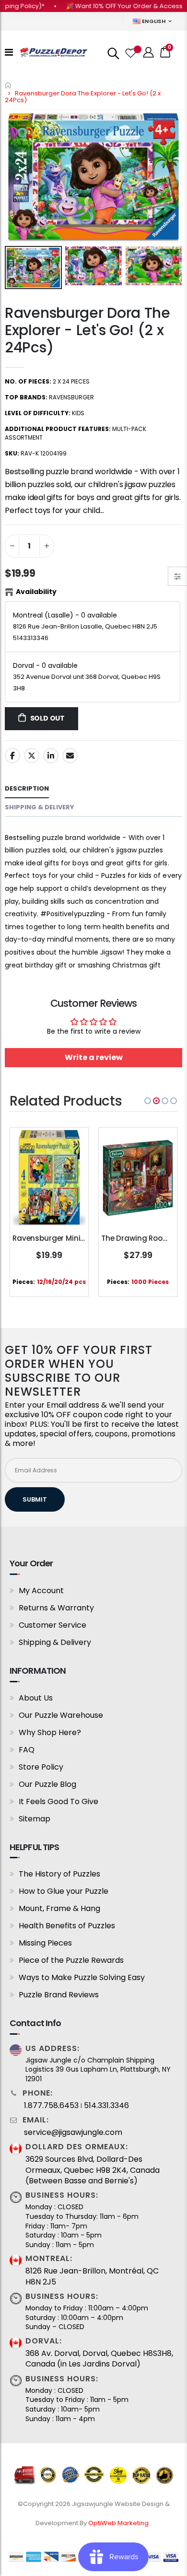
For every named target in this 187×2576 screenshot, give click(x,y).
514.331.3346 (106, 2106)
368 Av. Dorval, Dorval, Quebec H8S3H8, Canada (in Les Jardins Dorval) (99, 2359)
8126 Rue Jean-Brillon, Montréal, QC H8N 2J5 (92, 2276)
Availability (36, 592)
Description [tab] (27, 788)
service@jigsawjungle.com (73, 2133)
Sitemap (35, 1819)
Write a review (94, 1057)
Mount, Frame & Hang (59, 1908)
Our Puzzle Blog (47, 1784)
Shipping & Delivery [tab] (40, 807)
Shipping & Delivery (55, 1642)
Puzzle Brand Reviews (59, 1995)
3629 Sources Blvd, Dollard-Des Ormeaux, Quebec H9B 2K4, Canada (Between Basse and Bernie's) (93, 2170)
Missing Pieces (45, 1943)
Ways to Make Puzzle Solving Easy (82, 1977)
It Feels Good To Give (58, 1801)
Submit (35, 1499)
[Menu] (9, 52)
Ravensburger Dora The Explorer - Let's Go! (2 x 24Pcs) (88, 330)
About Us (36, 1698)
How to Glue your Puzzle (64, 1891)
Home (8, 85)
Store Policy (41, 1767)
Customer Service (53, 1625)
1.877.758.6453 (51, 2106)
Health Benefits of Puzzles (67, 1926)
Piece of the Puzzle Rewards (71, 1960)
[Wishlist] (130, 52)
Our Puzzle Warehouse (61, 1715)
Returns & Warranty (56, 1608)
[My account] (149, 52)
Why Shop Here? (50, 1732)
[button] (148, 1101)
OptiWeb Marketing (119, 2523)
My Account (41, 1591)
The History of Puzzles (59, 1874)
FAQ (27, 1750)
